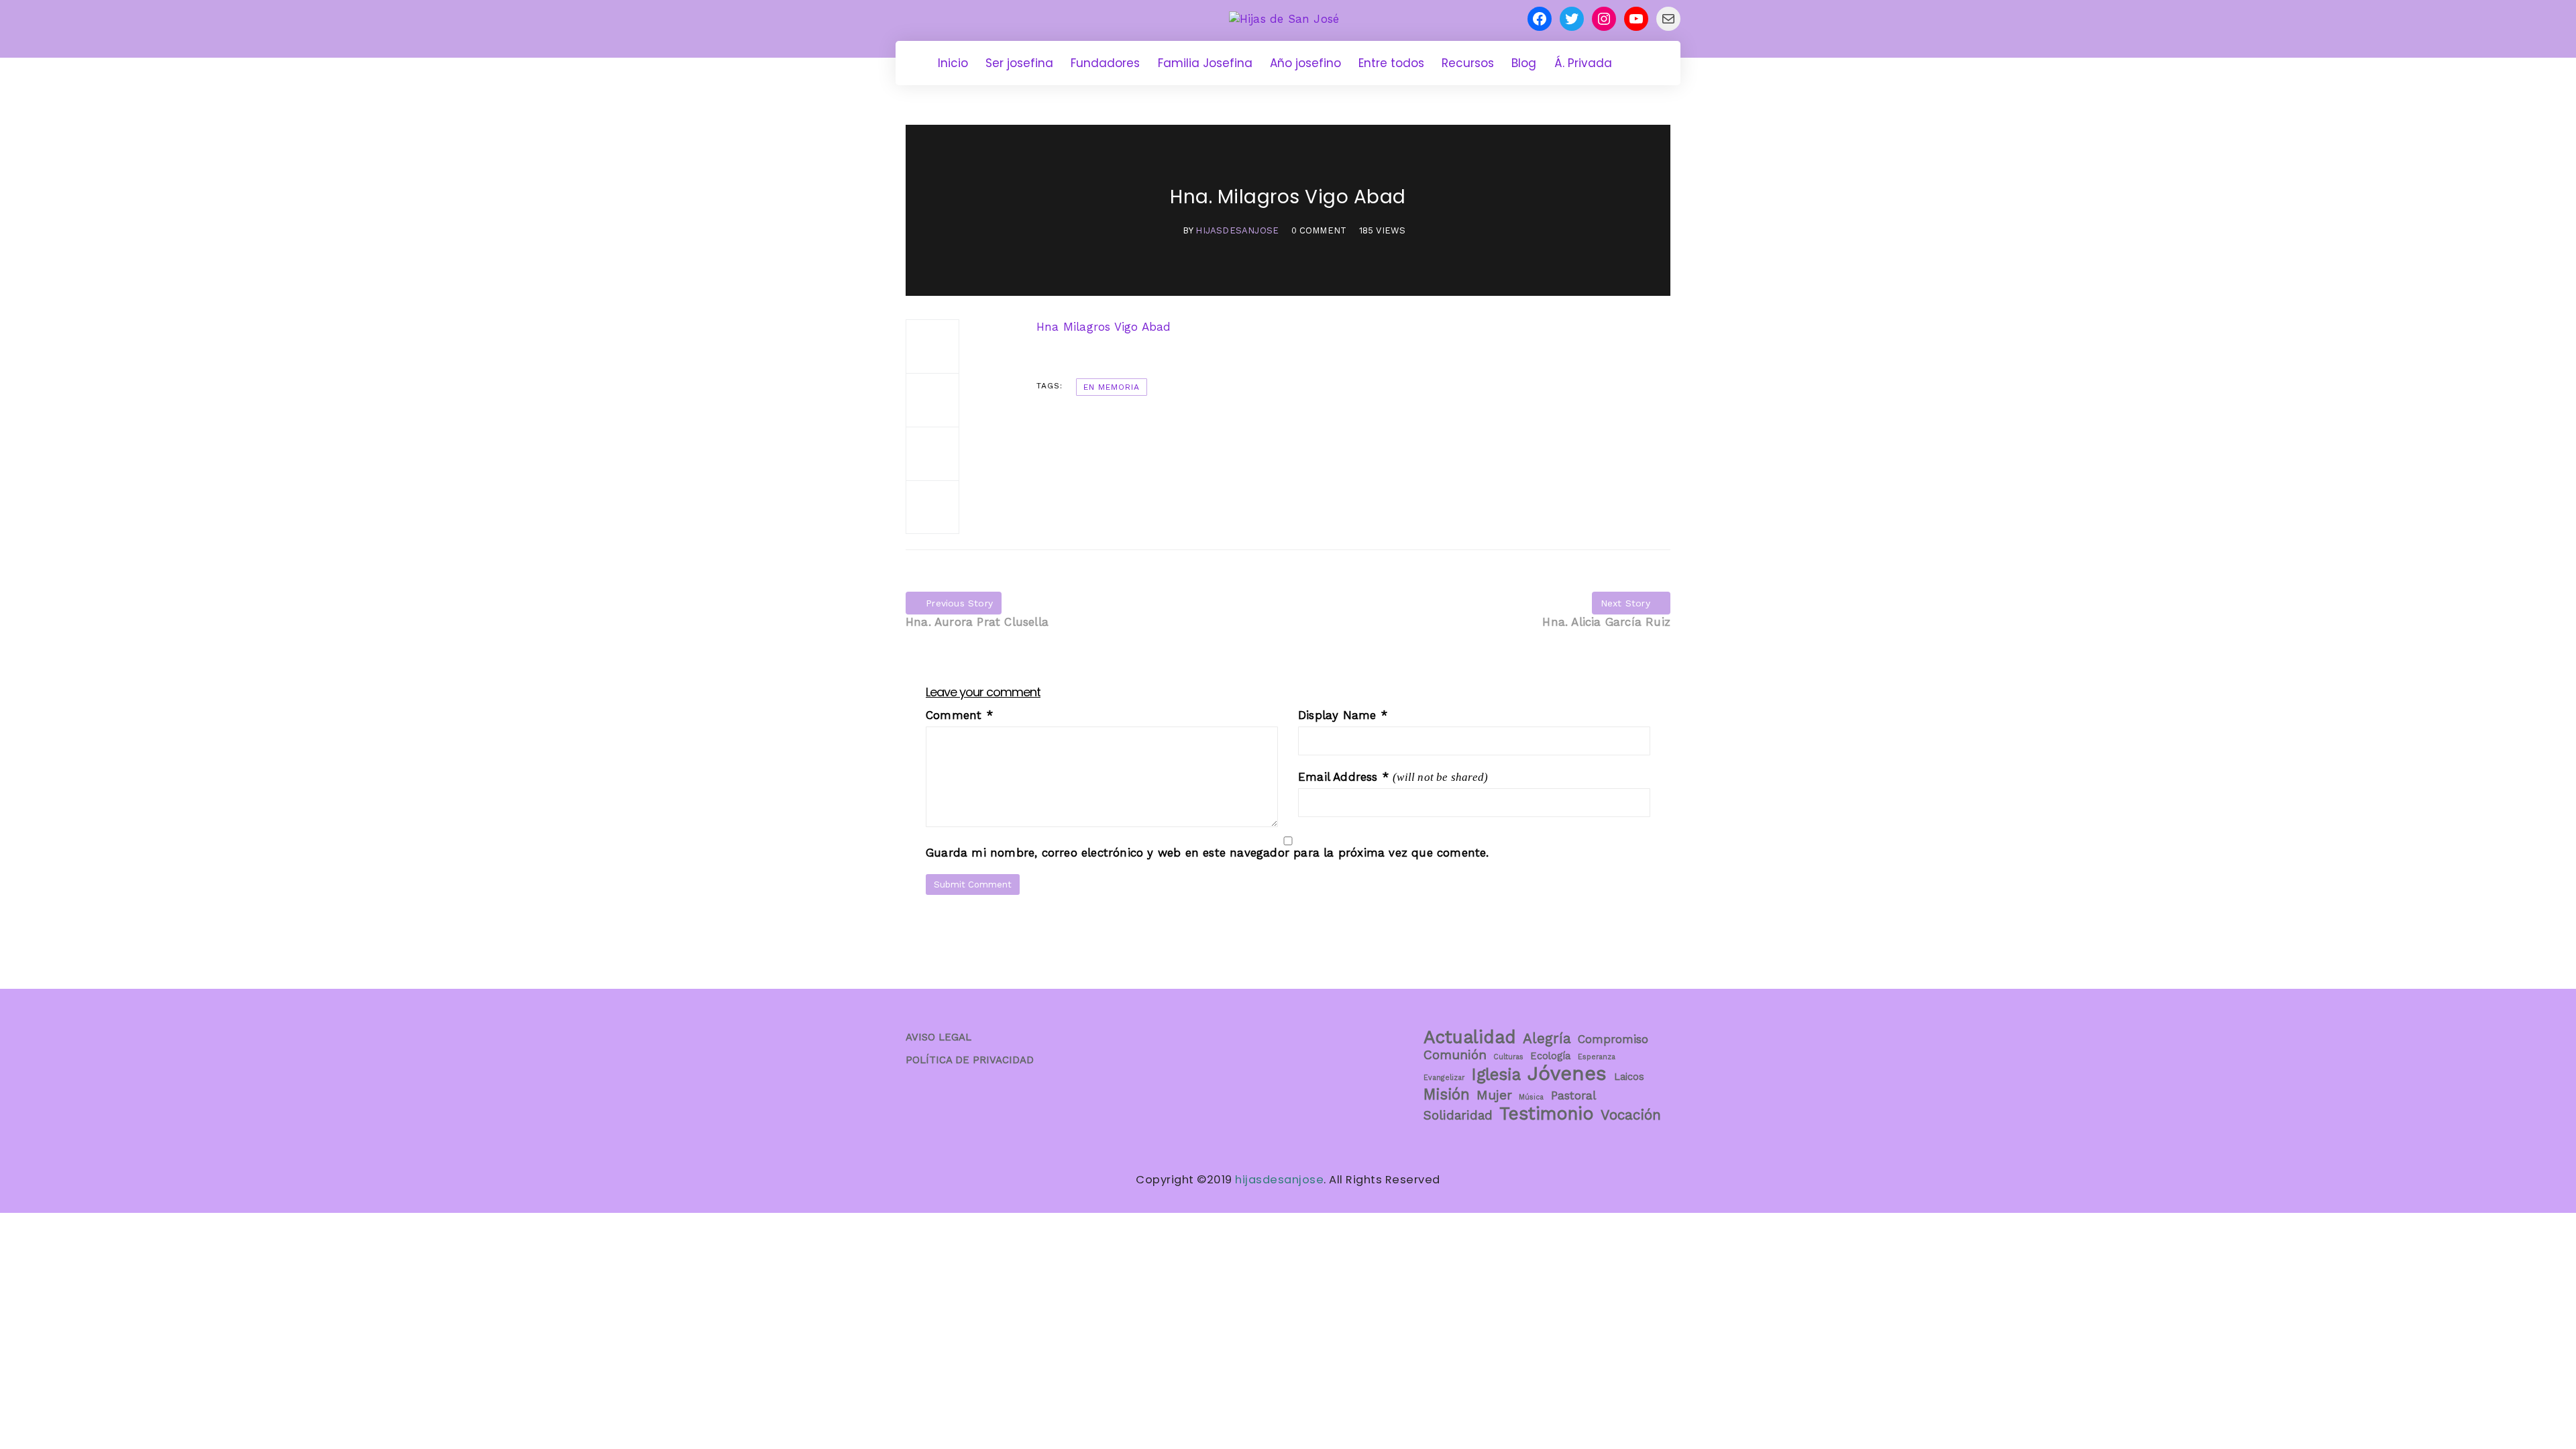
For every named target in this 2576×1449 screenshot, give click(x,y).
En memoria (1112, 387)
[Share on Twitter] (932, 400)
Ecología (1550, 1056)
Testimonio (1547, 1114)
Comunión (1455, 1055)
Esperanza (1597, 1057)
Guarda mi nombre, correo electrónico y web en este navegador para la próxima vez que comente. (1207, 853)
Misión (1447, 1094)
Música (1531, 1097)
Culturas (1508, 1057)
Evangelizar (1444, 1078)
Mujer (1494, 1095)
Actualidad (1470, 1037)
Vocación (1631, 1115)
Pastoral (1573, 1095)
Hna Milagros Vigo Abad (1104, 327)
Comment (959, 715)
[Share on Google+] (932, 453)
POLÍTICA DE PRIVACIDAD (970, 1060)
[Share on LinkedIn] (932, 507)
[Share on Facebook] (932, 346)
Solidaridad (1458, 1115)
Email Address (1343, 777)
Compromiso (1613, 1039)
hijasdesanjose (1237, 230)
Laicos (1629, 1077)
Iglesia (1496, 1075)
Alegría (1547, 1038)
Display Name (1343, 715)
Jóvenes (1567, 1073)
